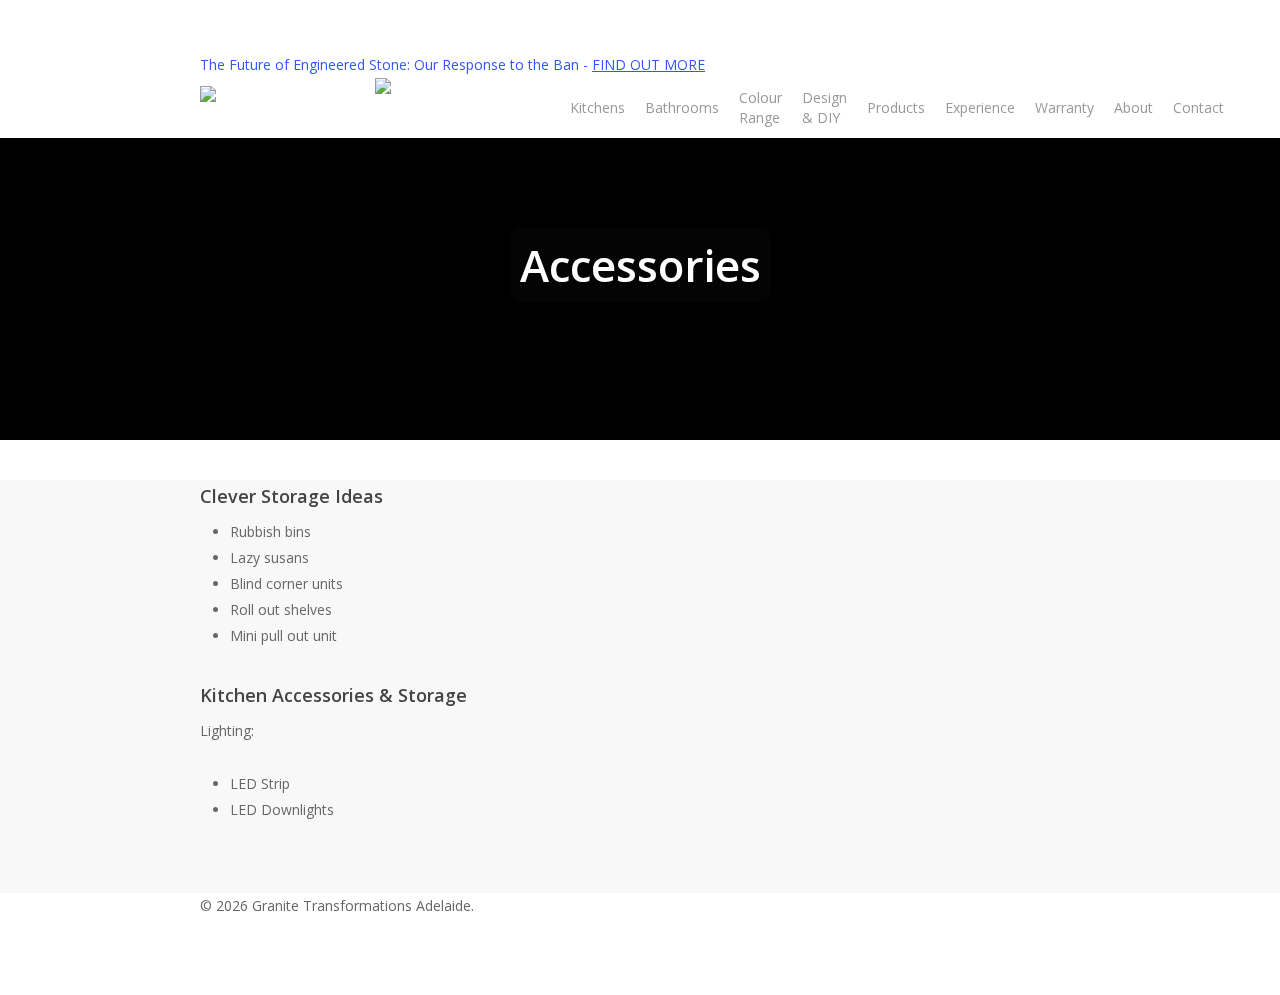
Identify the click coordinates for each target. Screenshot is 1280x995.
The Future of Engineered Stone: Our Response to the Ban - (452, 64)
